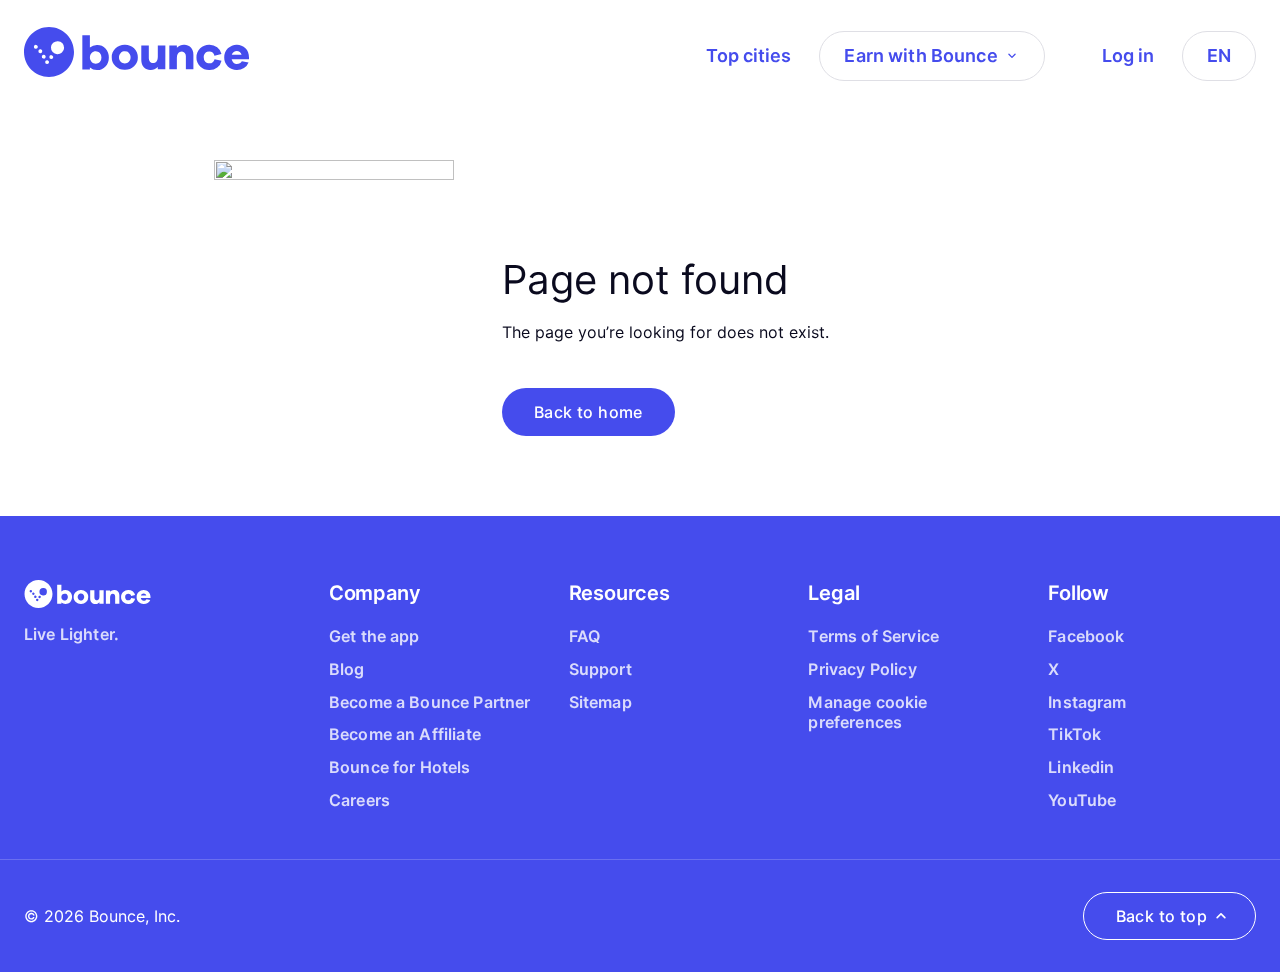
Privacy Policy (862, 669)
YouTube (1082, 800)
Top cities (748, 55)
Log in (1128, 55)
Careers (359, 800)
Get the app (374, 636)
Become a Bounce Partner (430, 702)
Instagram (1087, 702)
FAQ (584, 636)
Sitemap (600, 702)
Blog (347, 669)
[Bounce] (136, 52)
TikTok (1074, 734)
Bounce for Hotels (400, 767)
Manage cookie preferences (867, 712)
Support (600, 669)
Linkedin (1081, 767)
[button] (588, 412)
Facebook (1086, 636)
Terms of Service (873, 636)
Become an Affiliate (405, 734)
